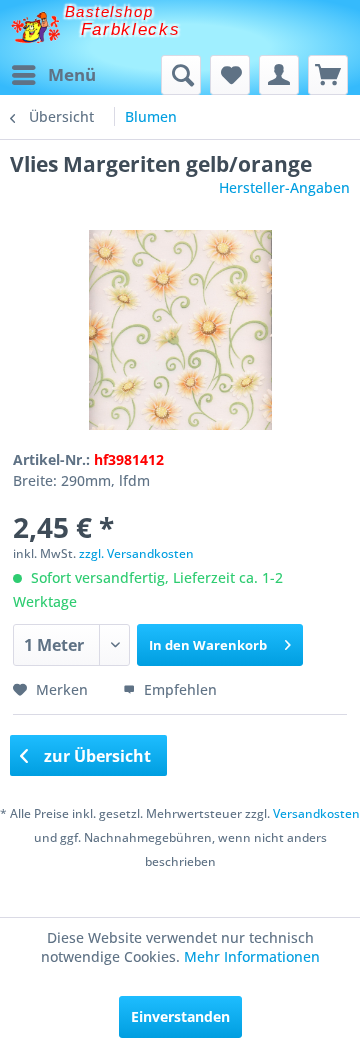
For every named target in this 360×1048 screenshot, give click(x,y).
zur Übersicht (95, 756)
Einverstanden (180, 1016)
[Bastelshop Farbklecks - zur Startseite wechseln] (35, 27)
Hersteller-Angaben (284, 187)
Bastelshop (109, 11)
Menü (72, 74)
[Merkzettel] (230, 75)
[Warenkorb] (328, 75)
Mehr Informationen (252, 956)
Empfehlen (178, 689)
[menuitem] (53, 75)
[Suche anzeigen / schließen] (181, 75)
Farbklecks (131, 29)
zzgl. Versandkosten (136, 553)
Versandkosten (316, 813)
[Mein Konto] (279, 75)
